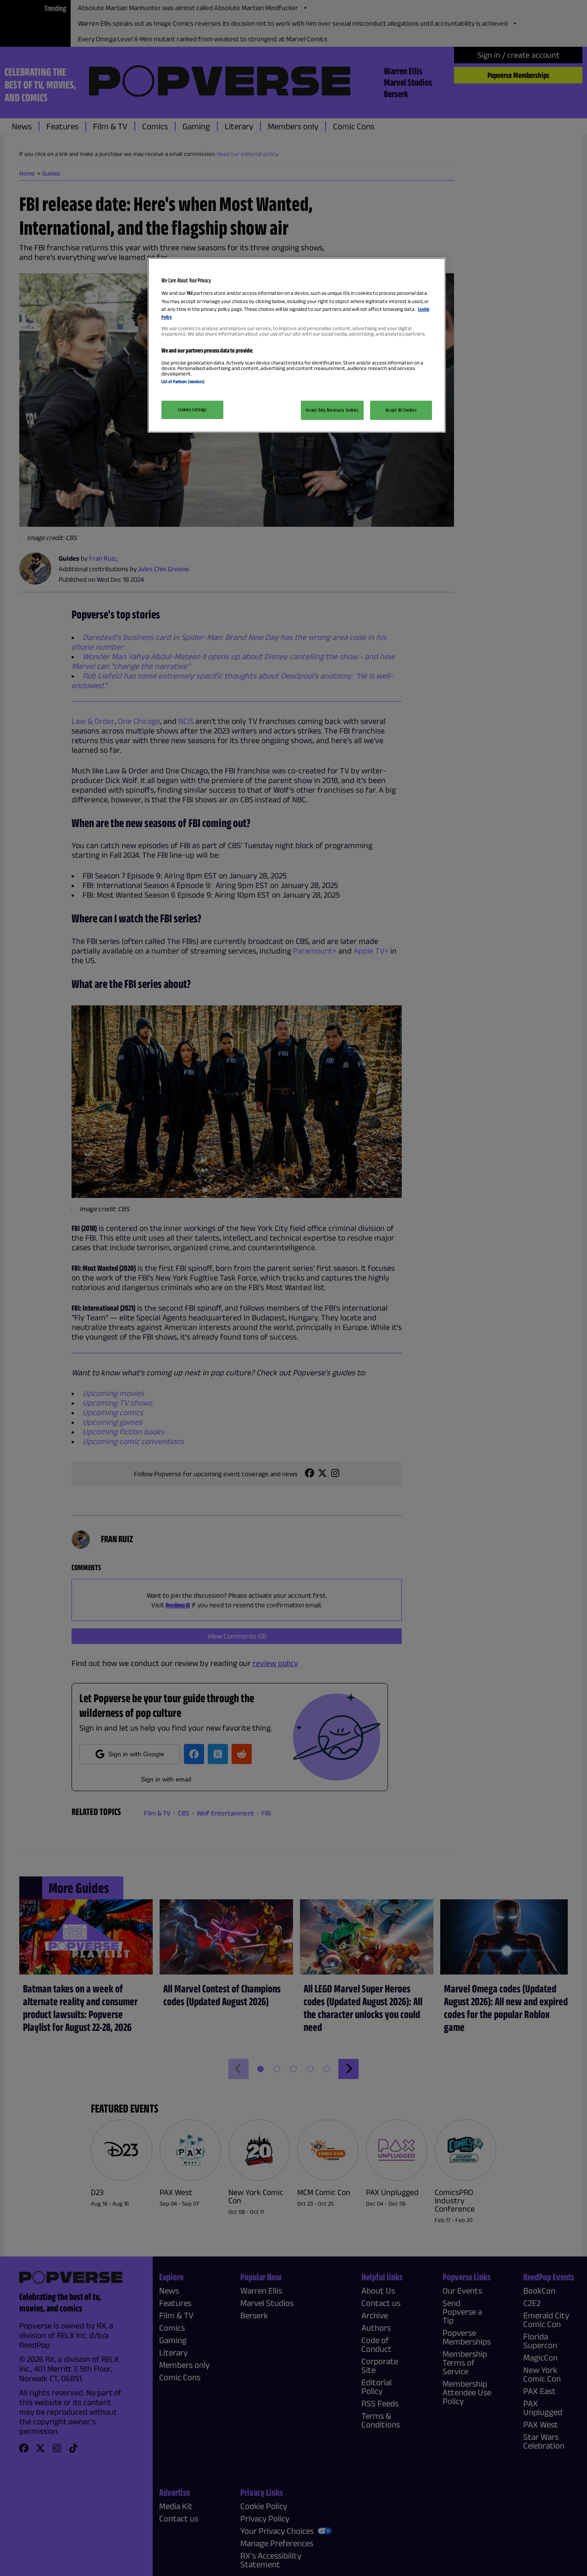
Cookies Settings (192, 409)
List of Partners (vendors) (183, 381)
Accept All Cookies (401, 410)
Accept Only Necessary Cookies (332, 410)
